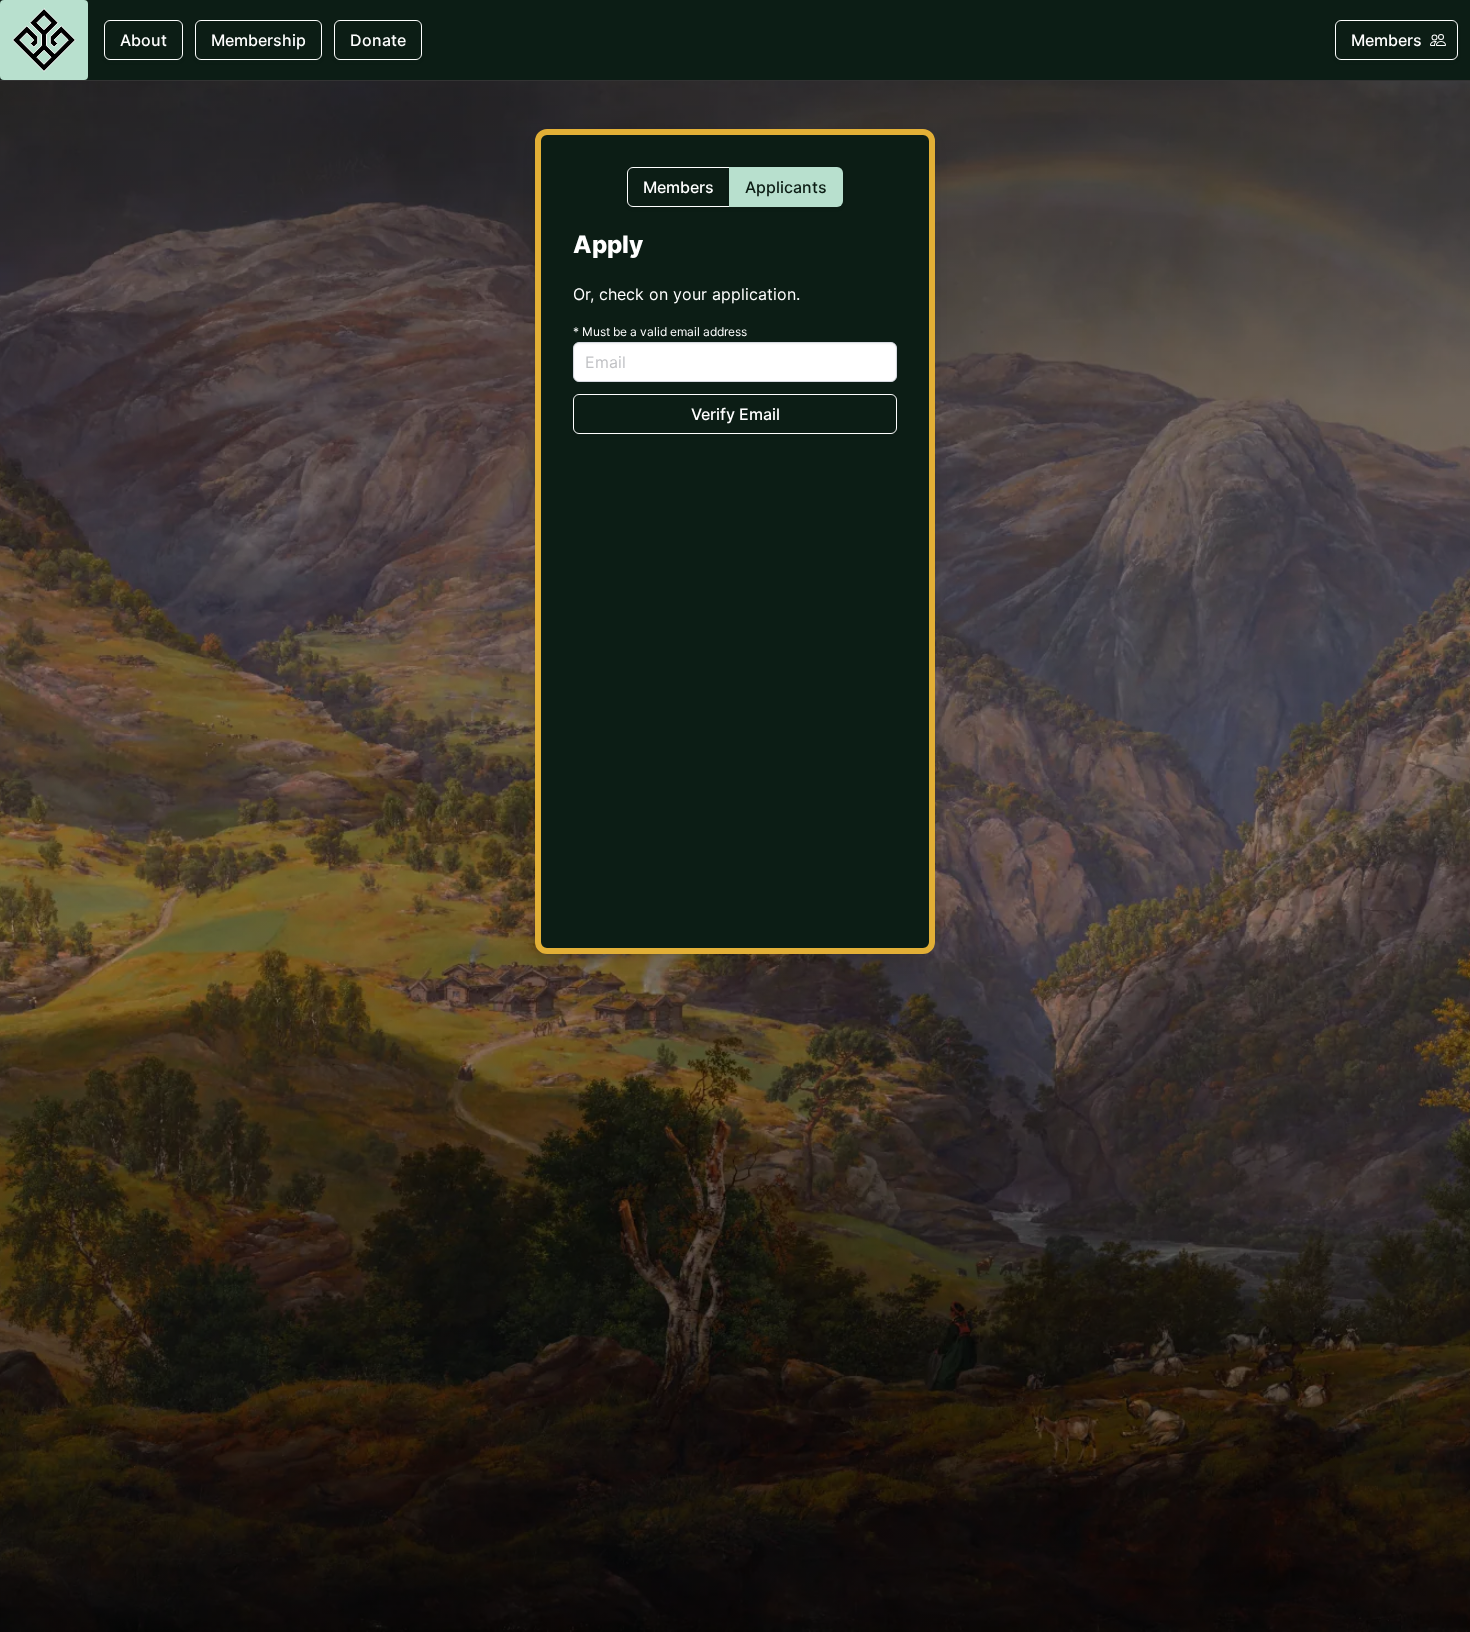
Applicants (786, 187)
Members (678, 187)
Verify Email (735, 414)
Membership (258, 40)
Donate (378, 40)
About (143, 40)
